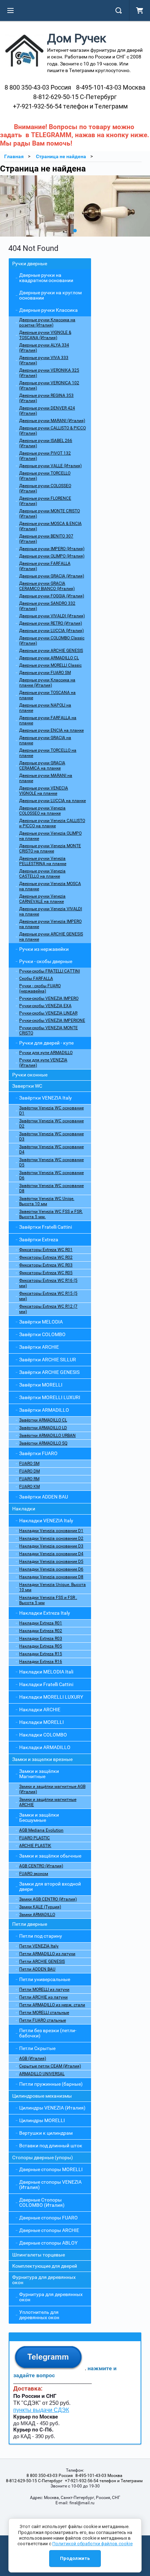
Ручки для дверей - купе (46, 1043)
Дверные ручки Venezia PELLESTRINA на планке (43, 861)
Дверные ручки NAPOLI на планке (45, 708)
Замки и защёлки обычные (50, 1856)
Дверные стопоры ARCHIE (49, 2230)
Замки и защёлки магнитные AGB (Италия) (52, 1789)
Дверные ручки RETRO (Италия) (51, 623)
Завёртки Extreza (39, 1240)
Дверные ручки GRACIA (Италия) (52, 576)
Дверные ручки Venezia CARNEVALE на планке (42, 899)
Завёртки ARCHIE (39, 1347)
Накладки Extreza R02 (41, 1631)
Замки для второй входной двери (50, 1886)
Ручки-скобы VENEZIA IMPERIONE (52, 1020)
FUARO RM (29, 1479)
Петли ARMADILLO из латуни (47, 1954)
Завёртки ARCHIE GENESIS (49, 1372)
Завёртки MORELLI (41, 1385)
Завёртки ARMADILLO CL (43, 1420)
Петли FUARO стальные (43, 2020)
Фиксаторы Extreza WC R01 (46, 1250)
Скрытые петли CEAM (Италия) (50, 2066)
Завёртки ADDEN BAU (44, 1497)
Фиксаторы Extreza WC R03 (46, 1265)
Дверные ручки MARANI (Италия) (52, 421)
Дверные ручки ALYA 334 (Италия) (44, 348)
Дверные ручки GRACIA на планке (45, 740)
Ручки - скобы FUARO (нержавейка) (40, 988)
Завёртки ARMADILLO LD (43, 1428)
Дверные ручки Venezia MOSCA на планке (50, 886)
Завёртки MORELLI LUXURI (50, 1397)
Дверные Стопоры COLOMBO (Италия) (42, 2202)
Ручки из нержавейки (44, 949)
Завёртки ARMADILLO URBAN (47, 1436)
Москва (111, 87)
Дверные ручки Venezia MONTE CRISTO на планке (50, 848)
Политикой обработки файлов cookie (92, 2544)
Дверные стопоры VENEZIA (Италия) (50, 2185)
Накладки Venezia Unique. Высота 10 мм (52, 1587)
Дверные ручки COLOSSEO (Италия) (45, 488)
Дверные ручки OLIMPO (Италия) (52, 556)
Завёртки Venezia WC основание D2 (51, 1124)
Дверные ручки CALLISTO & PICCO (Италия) (52, 431)
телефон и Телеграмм (70, 106)
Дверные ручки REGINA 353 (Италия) (46, 398)
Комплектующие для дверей (45, 2266)
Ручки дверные (30, 264)
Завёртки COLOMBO (42, 1334)
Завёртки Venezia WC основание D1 (51, 1111)
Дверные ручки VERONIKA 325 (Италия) (49, 373)
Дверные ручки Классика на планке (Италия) (47, 683)
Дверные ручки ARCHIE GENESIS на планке (51, 937)
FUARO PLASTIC (35, 1838)
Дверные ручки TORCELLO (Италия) (45, 476)
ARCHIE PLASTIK (35, 1846)
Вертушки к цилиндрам (46, 2133)
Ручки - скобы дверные (46, 961)
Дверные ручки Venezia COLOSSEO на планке (42, 811)
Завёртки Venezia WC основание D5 (51, 1162)
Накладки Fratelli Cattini (46, 1684)
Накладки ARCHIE (40, 1710)
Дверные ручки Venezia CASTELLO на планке (42, 874)
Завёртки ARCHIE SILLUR (48, 1360)
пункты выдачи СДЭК (41, 2410)
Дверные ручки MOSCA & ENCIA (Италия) (50, 526)
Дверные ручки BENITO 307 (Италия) (46, 539)
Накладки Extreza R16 (41, 1662)
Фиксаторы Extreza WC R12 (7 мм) (48, 1309)
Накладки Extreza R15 (41, 1654)
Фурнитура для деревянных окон (44, 2280)
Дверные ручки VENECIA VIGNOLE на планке (44, 791)
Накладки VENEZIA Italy (46, 1521)
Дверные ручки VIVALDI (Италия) (52, 616)
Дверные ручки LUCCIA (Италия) (51, 631)
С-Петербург (75, 97)
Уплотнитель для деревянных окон (39, 2315)
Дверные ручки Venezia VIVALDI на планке (51, 911)
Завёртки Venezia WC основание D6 (51, 1175)
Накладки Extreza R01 (41, 1623)
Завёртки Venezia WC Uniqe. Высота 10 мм (47, 1201)
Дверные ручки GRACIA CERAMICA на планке (42, 766)
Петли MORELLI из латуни (44, 1989)
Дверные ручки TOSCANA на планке (47, 695)
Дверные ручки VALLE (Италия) (50, 466)
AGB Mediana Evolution (41, 1830)
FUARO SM (29, 1464)
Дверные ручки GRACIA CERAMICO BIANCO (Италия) (47, 586)
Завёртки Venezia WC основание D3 (51, 1136)
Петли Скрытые (37, 2048)
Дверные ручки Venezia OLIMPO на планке (50, 836)
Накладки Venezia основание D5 (51, 1561)
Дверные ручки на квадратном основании (46, 278)
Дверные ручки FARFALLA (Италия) (45, 566)
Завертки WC (27, 1086)
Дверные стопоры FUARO (48, 2218)
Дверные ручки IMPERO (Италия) (52, 549)
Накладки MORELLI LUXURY (51, 1697)
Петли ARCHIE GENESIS (42, 1961)
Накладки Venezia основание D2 (51, 1538)
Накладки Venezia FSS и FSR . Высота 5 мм (48, 1600)
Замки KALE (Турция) (40, 1907)
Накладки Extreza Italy (45, 1613)
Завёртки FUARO (38, 1453)
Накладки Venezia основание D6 (51, 1569)
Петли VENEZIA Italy (39, 1946)
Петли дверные (30, 1924)
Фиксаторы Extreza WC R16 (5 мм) (48, 1283)
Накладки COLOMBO (43, 1735)
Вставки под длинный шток (51, 2146)
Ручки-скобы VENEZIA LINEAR (48, 1013)
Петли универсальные (45, 1979)
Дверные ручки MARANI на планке (46, 778)
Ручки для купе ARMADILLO (46, 1053)
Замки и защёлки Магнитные (39, 1774)
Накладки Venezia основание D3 (51, 1546)
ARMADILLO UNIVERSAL (42, 2074)
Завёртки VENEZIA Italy (46, 1098)
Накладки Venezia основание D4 (51, 1554)
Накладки (24, 1509)
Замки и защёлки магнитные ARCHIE (48, 1802)
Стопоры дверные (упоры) (43, 2157)
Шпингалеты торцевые (39, 2255)
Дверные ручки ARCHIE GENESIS (51, 651)
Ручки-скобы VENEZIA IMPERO (49, 998)
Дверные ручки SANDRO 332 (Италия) (47, 606)
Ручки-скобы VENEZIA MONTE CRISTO (48, 1030)
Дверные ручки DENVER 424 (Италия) (47, 411)
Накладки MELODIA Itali (46, 1672)
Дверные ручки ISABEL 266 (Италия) (46, 443)
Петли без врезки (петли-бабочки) (48, 2033)
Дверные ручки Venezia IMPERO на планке (50, 924)
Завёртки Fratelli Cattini (46, 1227)
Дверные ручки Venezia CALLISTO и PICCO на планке (52, 823)
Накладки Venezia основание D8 (51, 1577)
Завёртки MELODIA (41, 1322)
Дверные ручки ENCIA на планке (51, 730)
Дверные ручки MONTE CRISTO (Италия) (50, 514)
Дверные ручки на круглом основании (50, 295)
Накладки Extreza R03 (41, 1638)
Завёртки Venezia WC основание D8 (51, 1188)
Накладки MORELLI (42, 1722)
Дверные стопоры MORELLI (51, 2169)
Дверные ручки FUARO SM (45, 673)
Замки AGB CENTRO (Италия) (48, 1899)
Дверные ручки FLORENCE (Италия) (45, 501)
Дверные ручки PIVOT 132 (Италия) (45, 456)
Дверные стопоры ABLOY (48, 2243)
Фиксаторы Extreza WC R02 (46, 1257)
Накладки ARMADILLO (45, 1747)
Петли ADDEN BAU (37, 1969)
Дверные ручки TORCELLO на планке (48, 753)
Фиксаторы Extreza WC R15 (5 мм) (48, 1296)
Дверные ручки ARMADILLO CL (49, 658)
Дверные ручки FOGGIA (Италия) (52, 596)
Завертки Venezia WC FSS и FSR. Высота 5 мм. (51, 1214)
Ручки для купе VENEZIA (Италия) (43, 1063)
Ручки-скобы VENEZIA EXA (45, 1006)
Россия (38, 87)
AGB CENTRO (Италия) (41, 1866)
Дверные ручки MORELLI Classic (50, 665)
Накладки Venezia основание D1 (51, 1531)
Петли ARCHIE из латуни (43, 1997)
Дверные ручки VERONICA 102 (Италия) (49, 385)
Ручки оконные (30, 1075)
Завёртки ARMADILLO (44, 1410)
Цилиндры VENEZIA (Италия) (52, 2108)
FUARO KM (29, 1487)
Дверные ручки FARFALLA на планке (48, 720)
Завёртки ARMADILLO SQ (43, 1443)
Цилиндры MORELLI (42, 2120)
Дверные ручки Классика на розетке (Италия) (47, 322)
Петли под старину (41, 1936)
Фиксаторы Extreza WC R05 (46, 1273)
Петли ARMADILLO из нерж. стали (52, 2005)
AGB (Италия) (33, 2058)
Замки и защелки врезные (42, 1759)
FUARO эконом (34, 1874)
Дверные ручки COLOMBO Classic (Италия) (52, 641)
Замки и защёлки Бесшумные (39, 1817)
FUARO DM (29, 1471)
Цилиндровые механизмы (42, 2096)
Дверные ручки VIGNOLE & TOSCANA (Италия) (45, 335)
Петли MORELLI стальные (44, 2013)
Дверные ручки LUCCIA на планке (52, 801)
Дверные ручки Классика (48, 310)
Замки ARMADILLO (37, 1915)
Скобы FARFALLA (36, 978)
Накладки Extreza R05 (41, 1646)
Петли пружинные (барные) (51, 2084)
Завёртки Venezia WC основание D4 (51, 1149)
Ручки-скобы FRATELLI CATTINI (50, 971)
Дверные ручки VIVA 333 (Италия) (44, 360)
